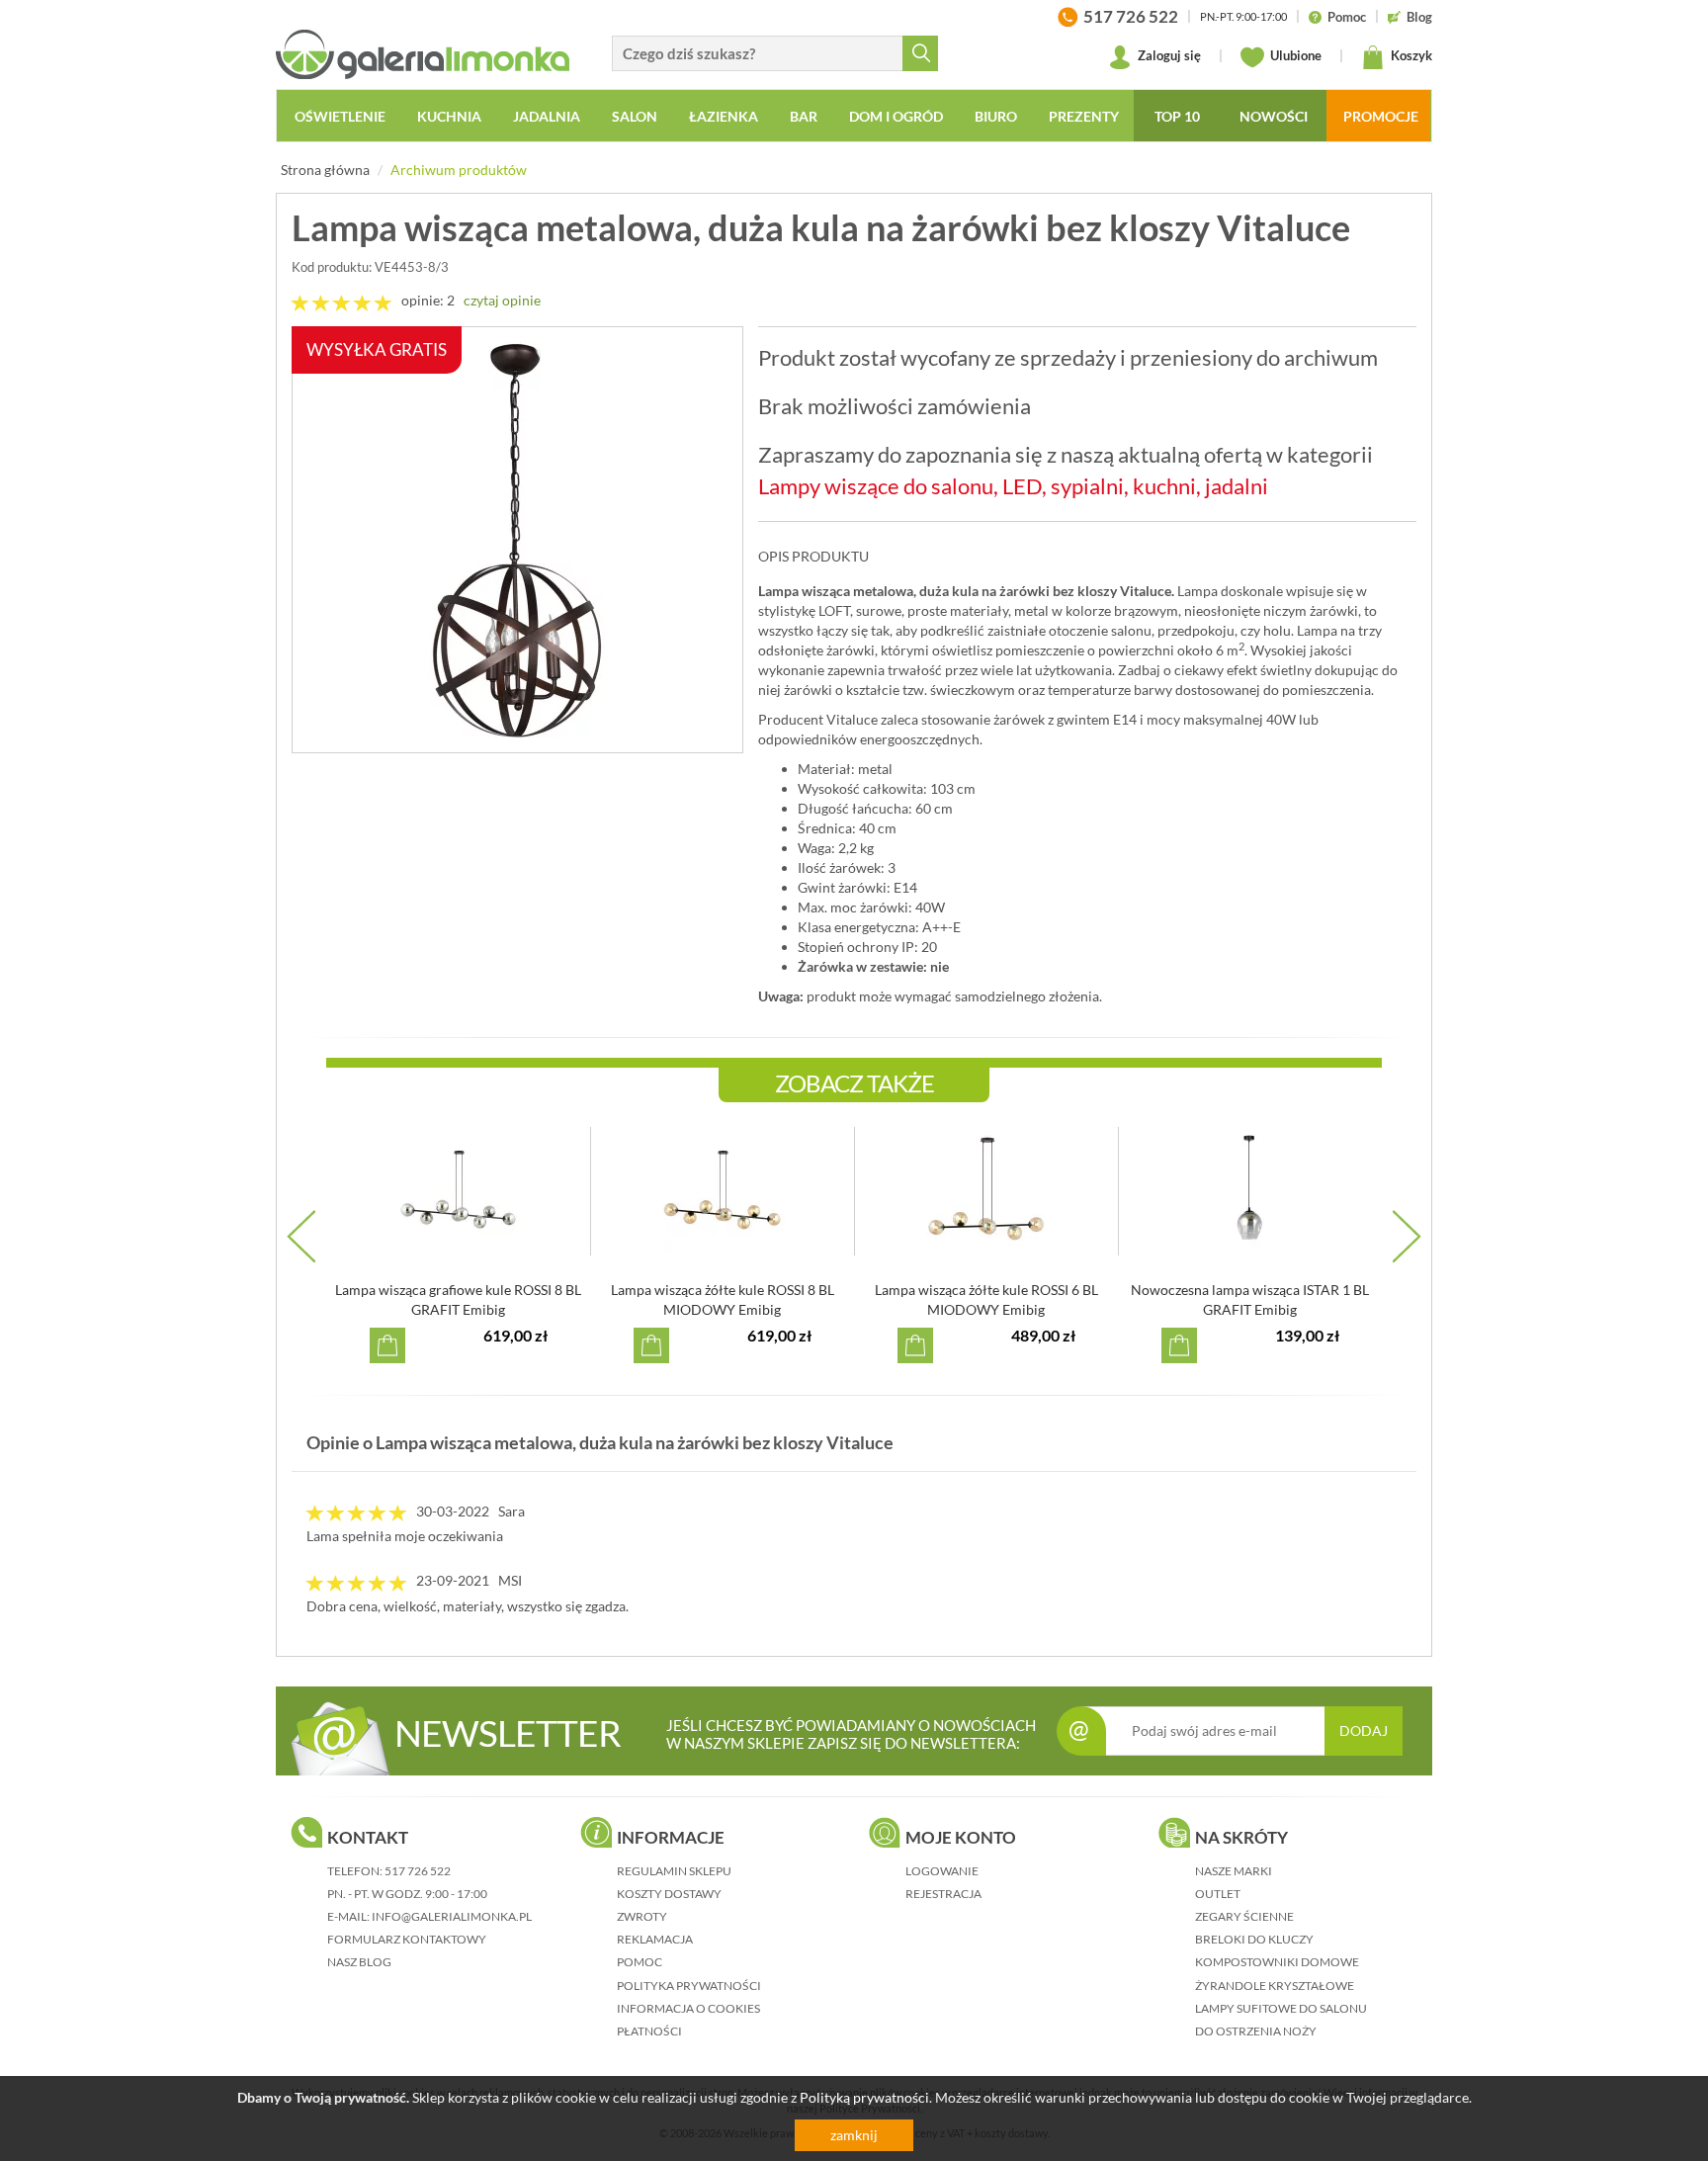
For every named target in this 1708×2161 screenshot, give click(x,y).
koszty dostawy (669, 1894)
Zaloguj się (1168, 55)
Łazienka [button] (724, 116)
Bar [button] (804, 116)
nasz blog (359, 1962)
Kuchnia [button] (449, 116)
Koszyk (1410, 55)
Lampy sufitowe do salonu (1281, 2008)
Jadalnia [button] (547, 116)
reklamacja (655, 1939)
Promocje (1381, 116)
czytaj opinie (502, 300)
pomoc (640, 1962)
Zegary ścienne (1244, 1916)
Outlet (1218, 1894)
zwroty (642, 1916)
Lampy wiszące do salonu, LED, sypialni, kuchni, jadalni (1013, 486)
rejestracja (943, 1894)
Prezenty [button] (1084, 116)
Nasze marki (1234, 1871)
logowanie (942, 1871)
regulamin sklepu (674, 1871)
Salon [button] (635, 116)
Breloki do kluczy (1254, 1939)
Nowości (1274, 116)
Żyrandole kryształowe (1275, 1986)
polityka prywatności (689, 1986)
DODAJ (1364, 1730)
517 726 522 (418, 1871)
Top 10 (1177, 116)
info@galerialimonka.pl (452, 1916)
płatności (649, 2031)
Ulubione (1294, 55)
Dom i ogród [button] (896, 116)
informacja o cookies (688, 2008)
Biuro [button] (996, 116)
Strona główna (325, 170)
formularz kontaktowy (407, 1939)
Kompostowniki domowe (1277, 1962)
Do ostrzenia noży (1256, 2031)
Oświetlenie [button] (340, 116)
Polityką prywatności (864, 2097)
